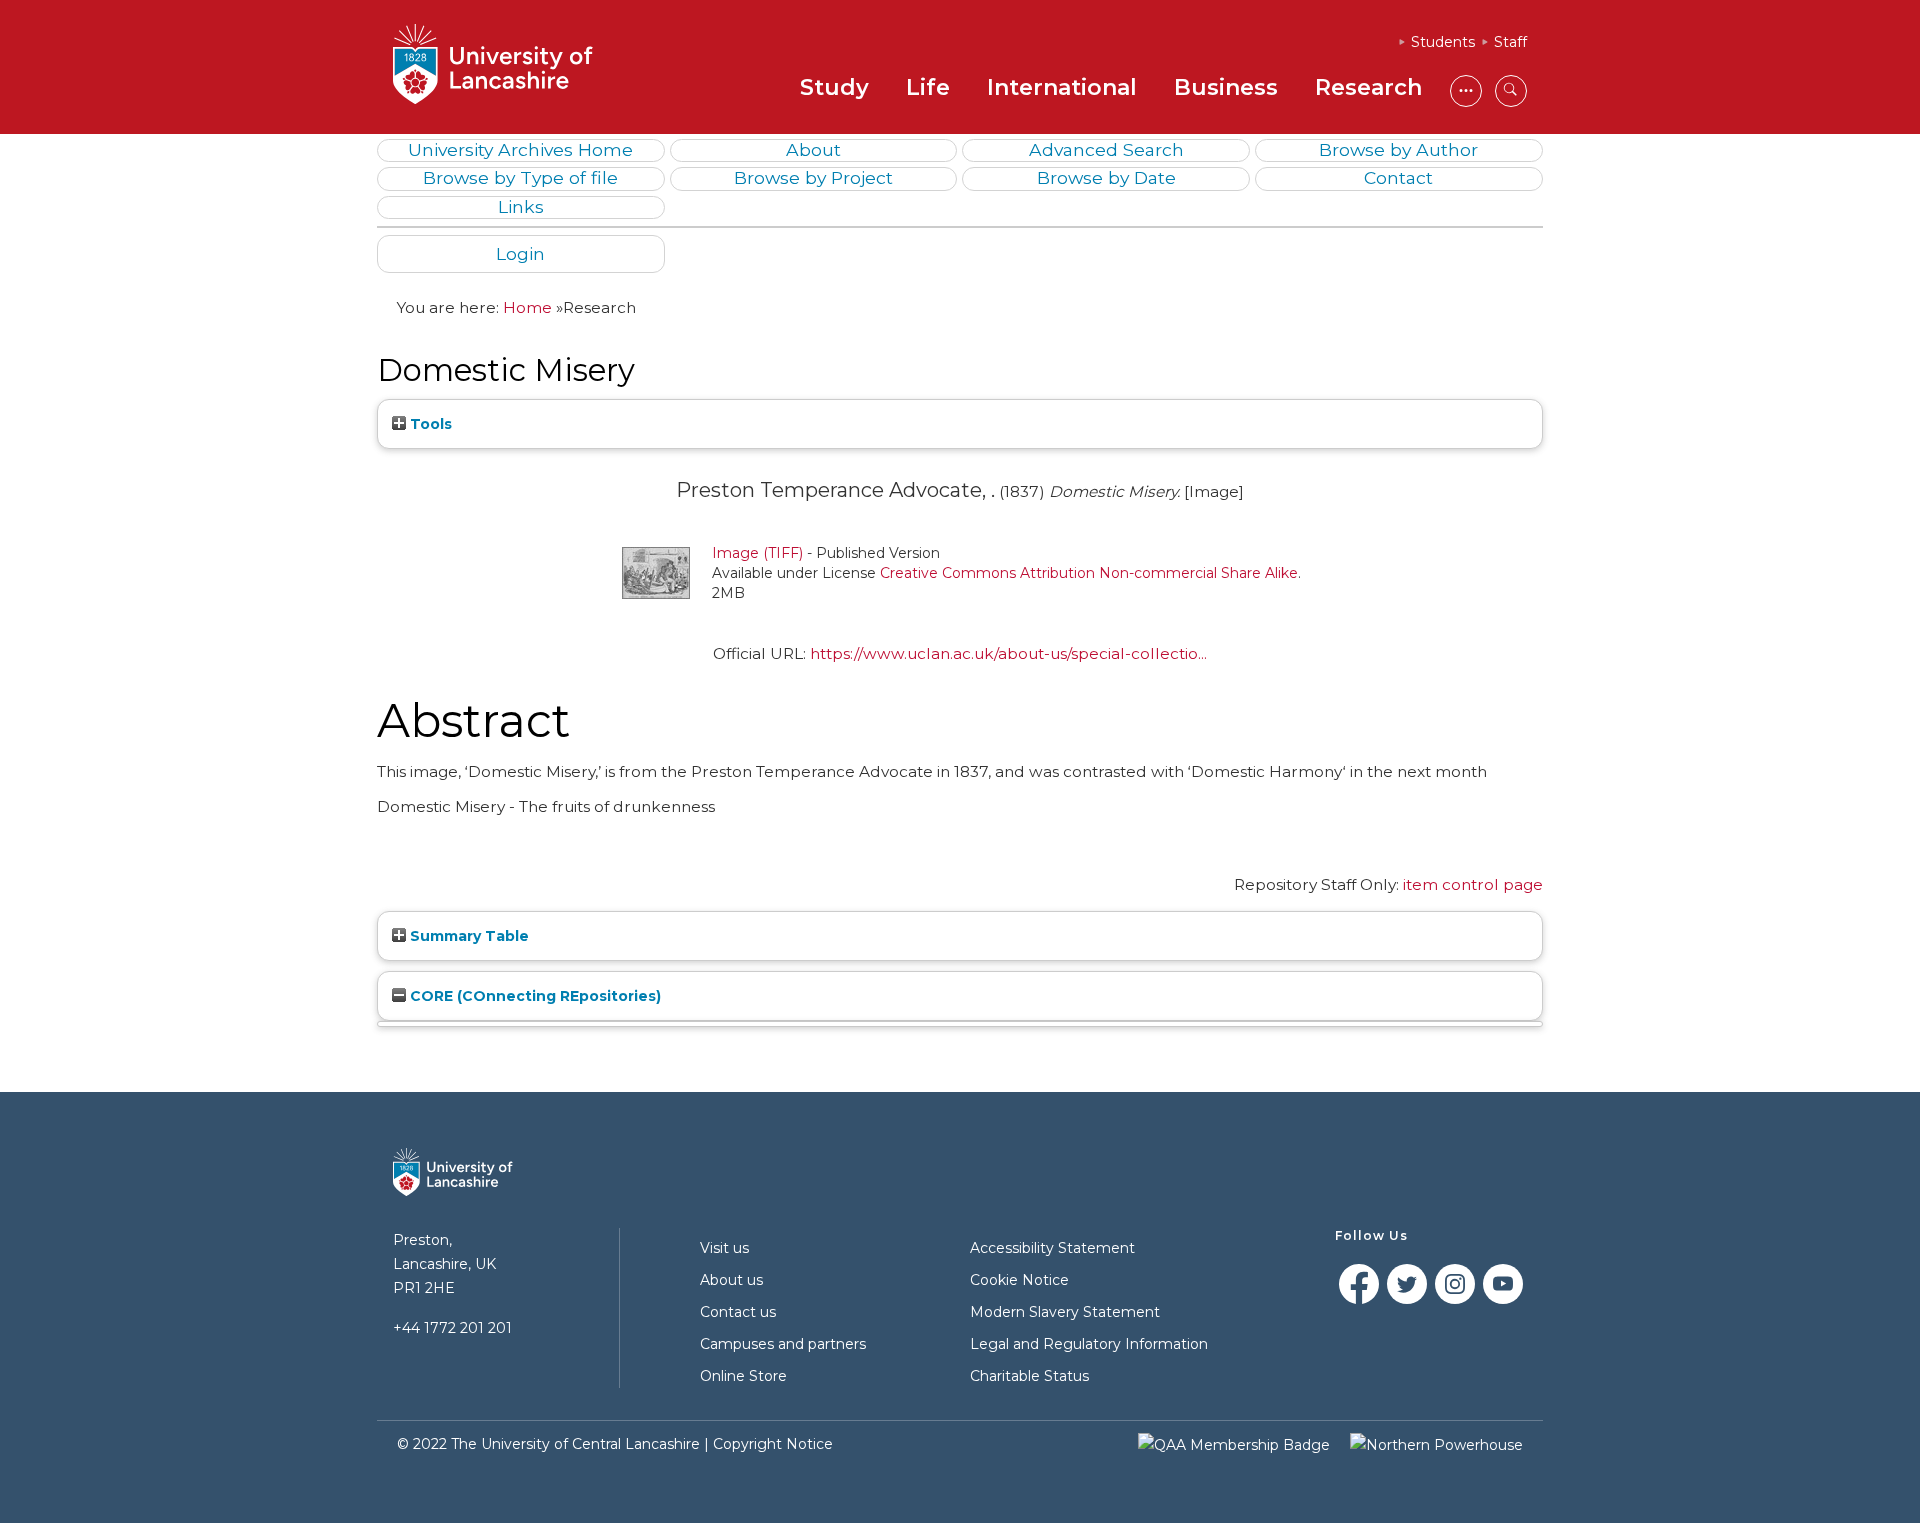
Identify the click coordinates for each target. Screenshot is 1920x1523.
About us (731, 1280)
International (1062, 87)
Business (1226, 87)
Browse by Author (1398, 149)
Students (1443, 42)
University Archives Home (520, 149)
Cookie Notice (1019, 1280)
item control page (1473, 884)
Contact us (738, 1312)
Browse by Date (1106, 177)
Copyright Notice (773, 1444)
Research (1368, 87)
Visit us (724, 1248)
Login (520, 253)
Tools (429, 424)
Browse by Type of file (520, 177)
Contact (1398, 177)
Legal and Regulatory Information (1089, 1344)
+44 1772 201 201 (452, 1328)
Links (521, 206)
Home (527, 307)
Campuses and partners (783, 1344)
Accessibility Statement (1052, 1248)
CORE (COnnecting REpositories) (533, 996)
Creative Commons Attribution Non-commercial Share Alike (1089, 573)
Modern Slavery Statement (1065, 1312)
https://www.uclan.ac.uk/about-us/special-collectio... (1008, 653)
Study (834, 87)
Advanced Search (1106, 149)
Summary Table (467, 936)
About (813, 149)
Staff (1510, 42)
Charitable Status (1029, 1376)
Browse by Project (813, 177)
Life (928, 87)
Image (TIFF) (757, 553)
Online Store (743, 1376)
